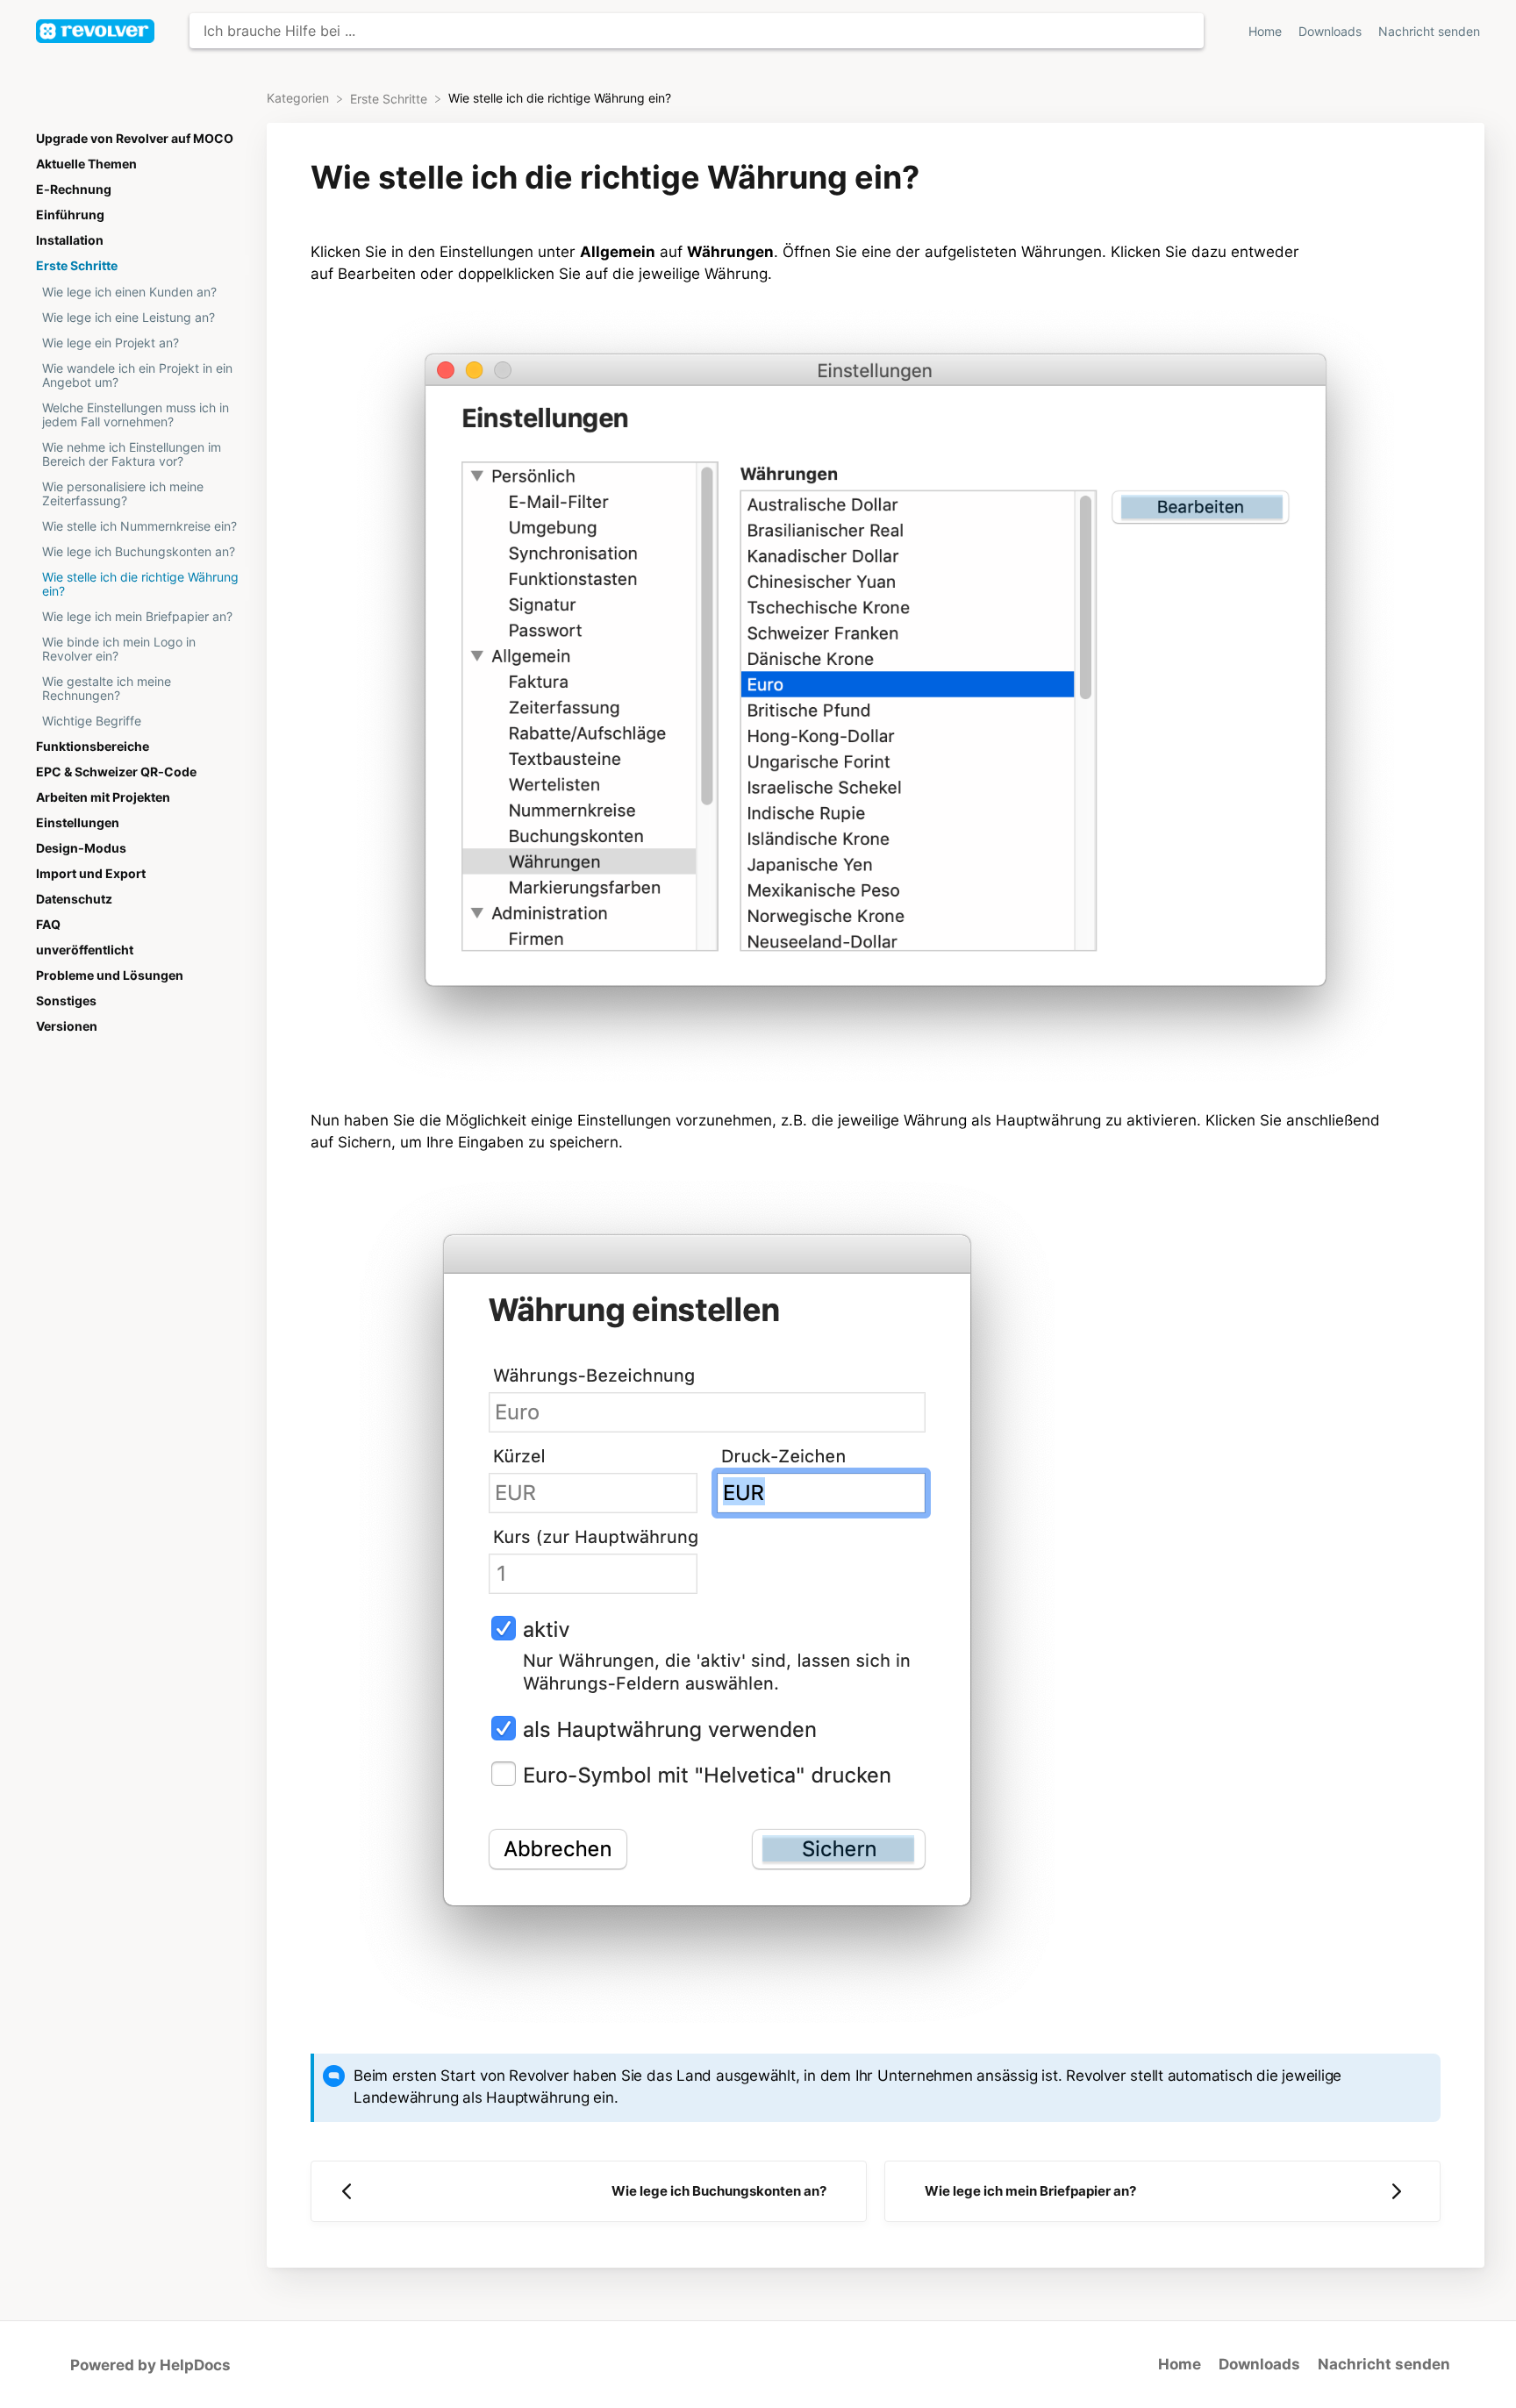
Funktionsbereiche (93, 747)
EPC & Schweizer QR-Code (116, 772)
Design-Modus (81, 848)
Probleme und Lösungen (110, 975)
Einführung (70, 215)
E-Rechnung (74, 189)
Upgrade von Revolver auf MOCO (135, 139)
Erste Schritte (77, 266)
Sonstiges (66, 1001)
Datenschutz (74, 899)
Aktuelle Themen (86, 164)
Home (1267, 32)
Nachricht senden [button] (1429, 32)
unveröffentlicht (85, 950)
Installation (70, 240)
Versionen (67, 1026)
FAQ (48, 925)
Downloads (1332, 32)
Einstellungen (78, 823)
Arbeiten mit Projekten (103, 797)
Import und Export (91, 874)
